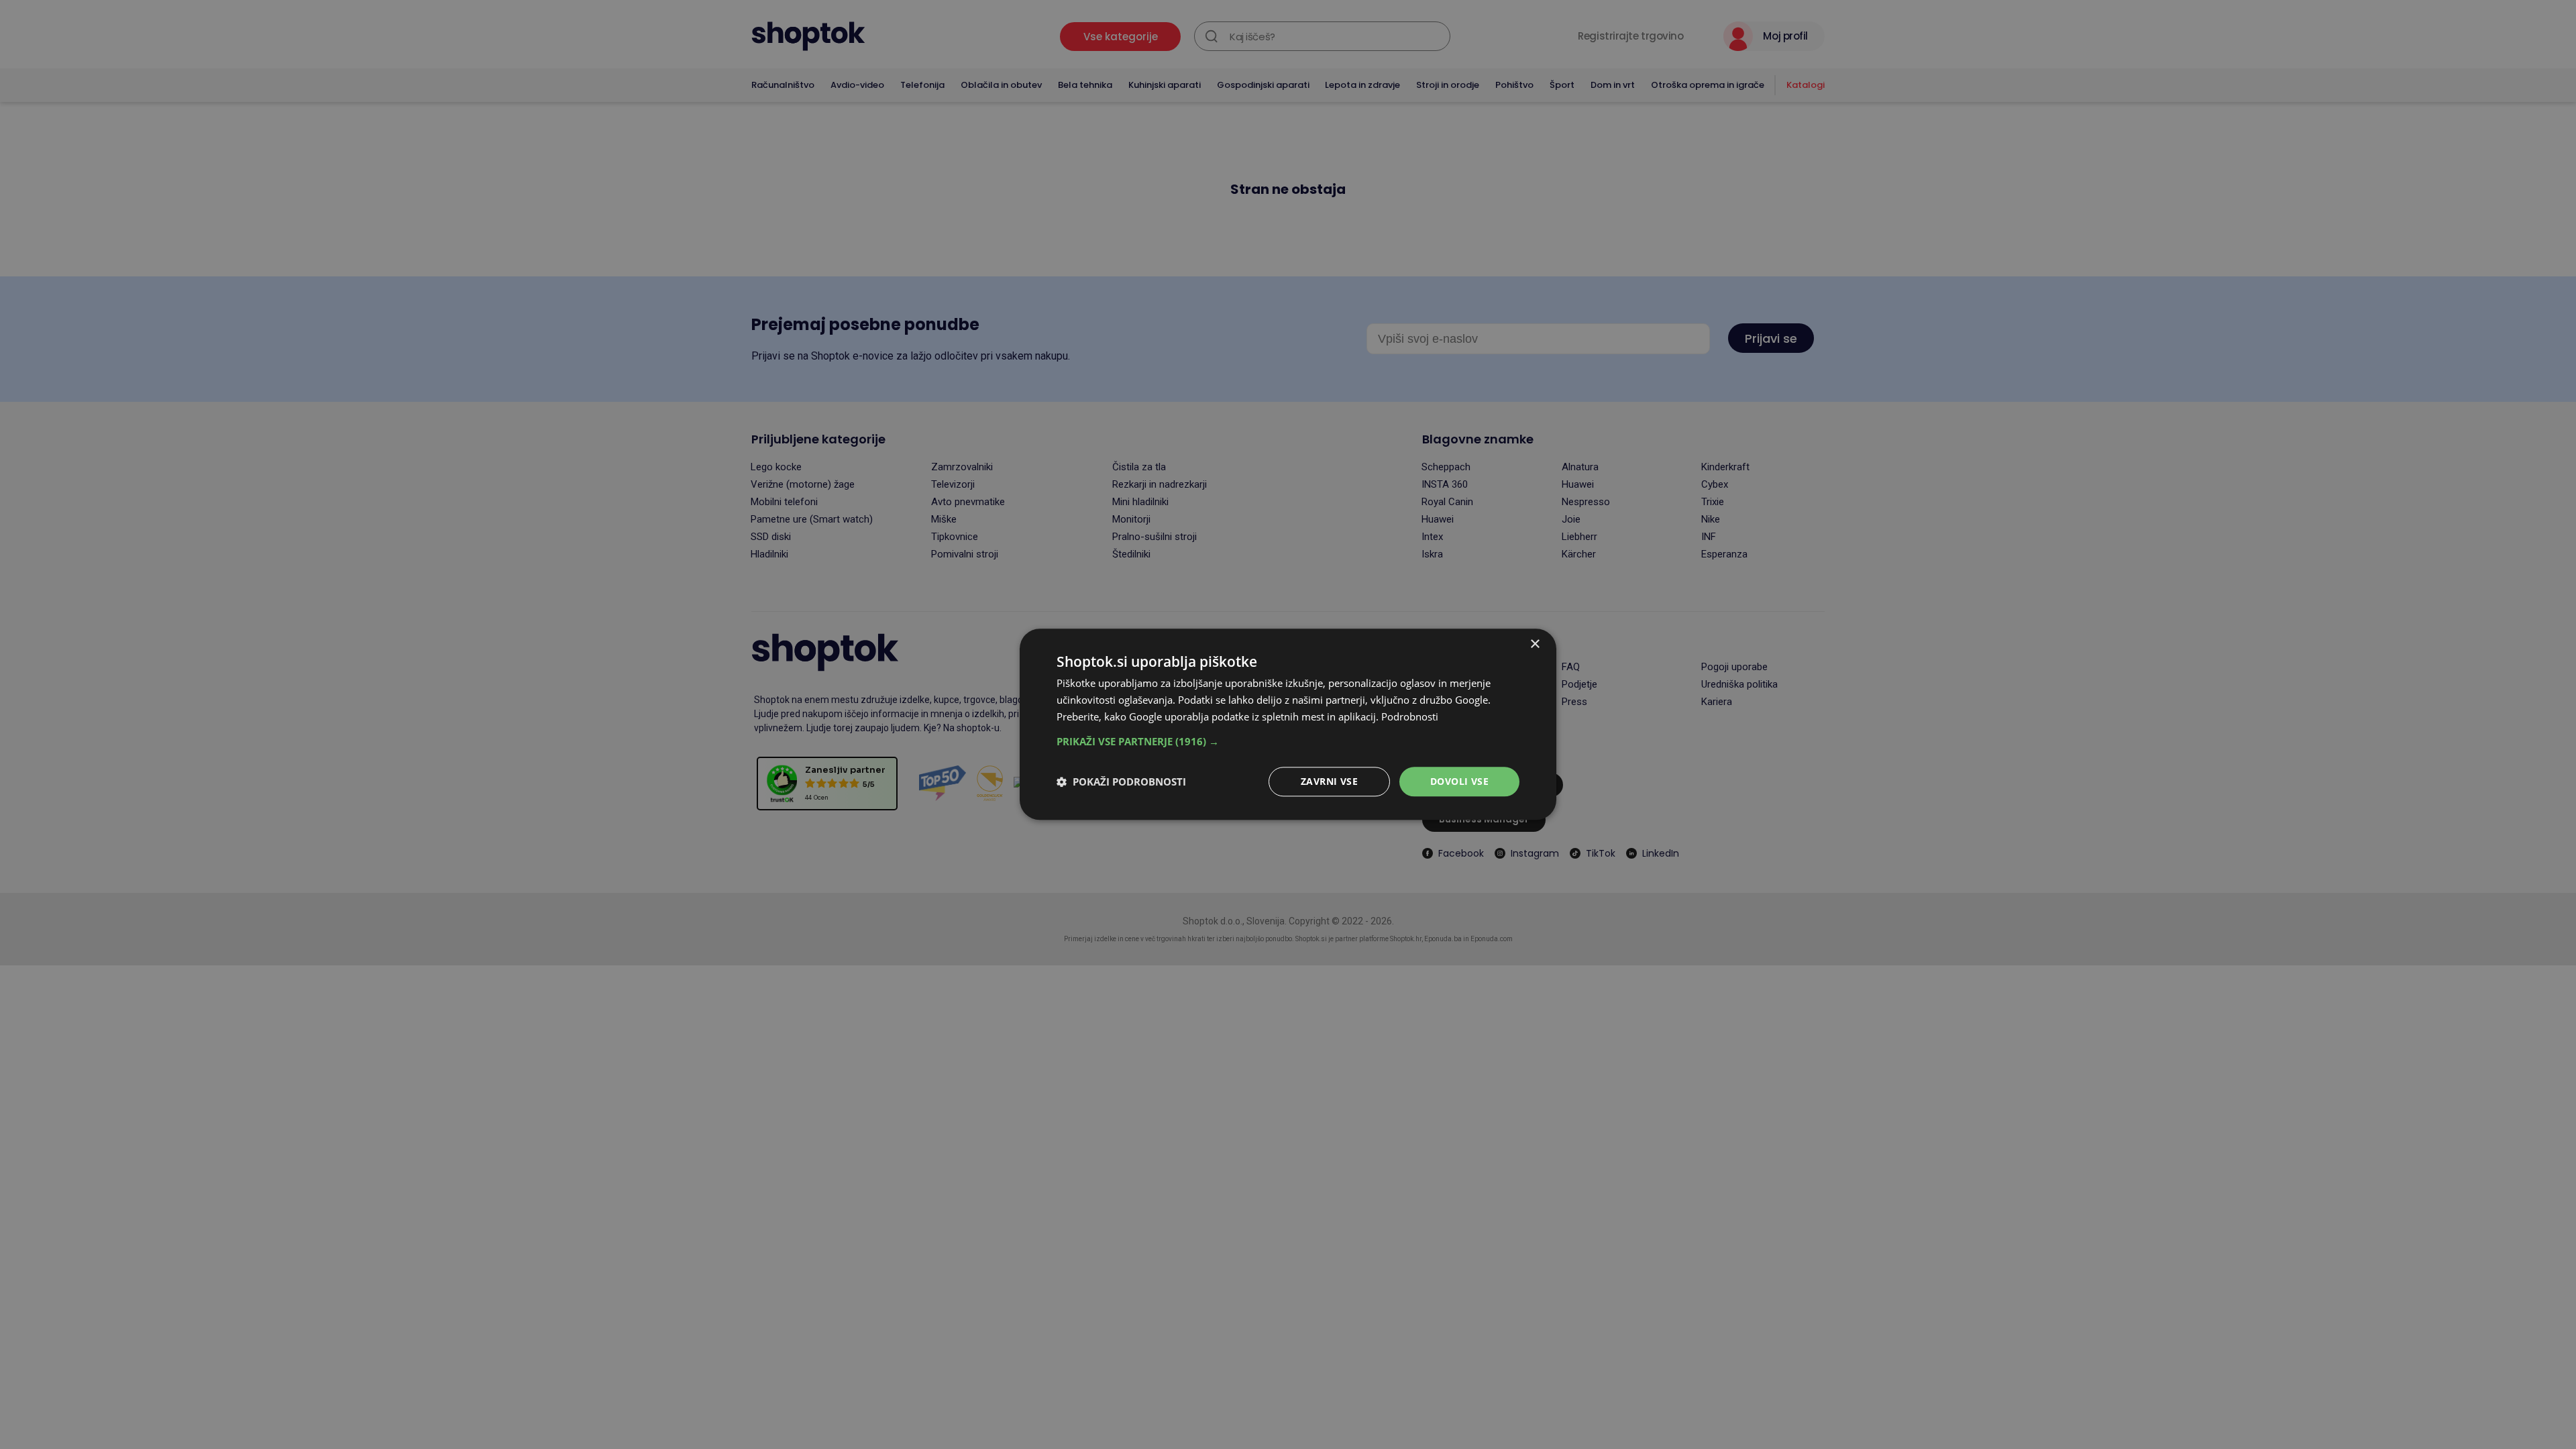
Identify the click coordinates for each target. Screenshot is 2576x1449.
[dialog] (1288, 724)
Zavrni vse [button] (1329, 781)
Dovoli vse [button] (1459, 781)
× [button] (1535, 644)
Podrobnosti (1410, 716)
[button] (1288, 741)
